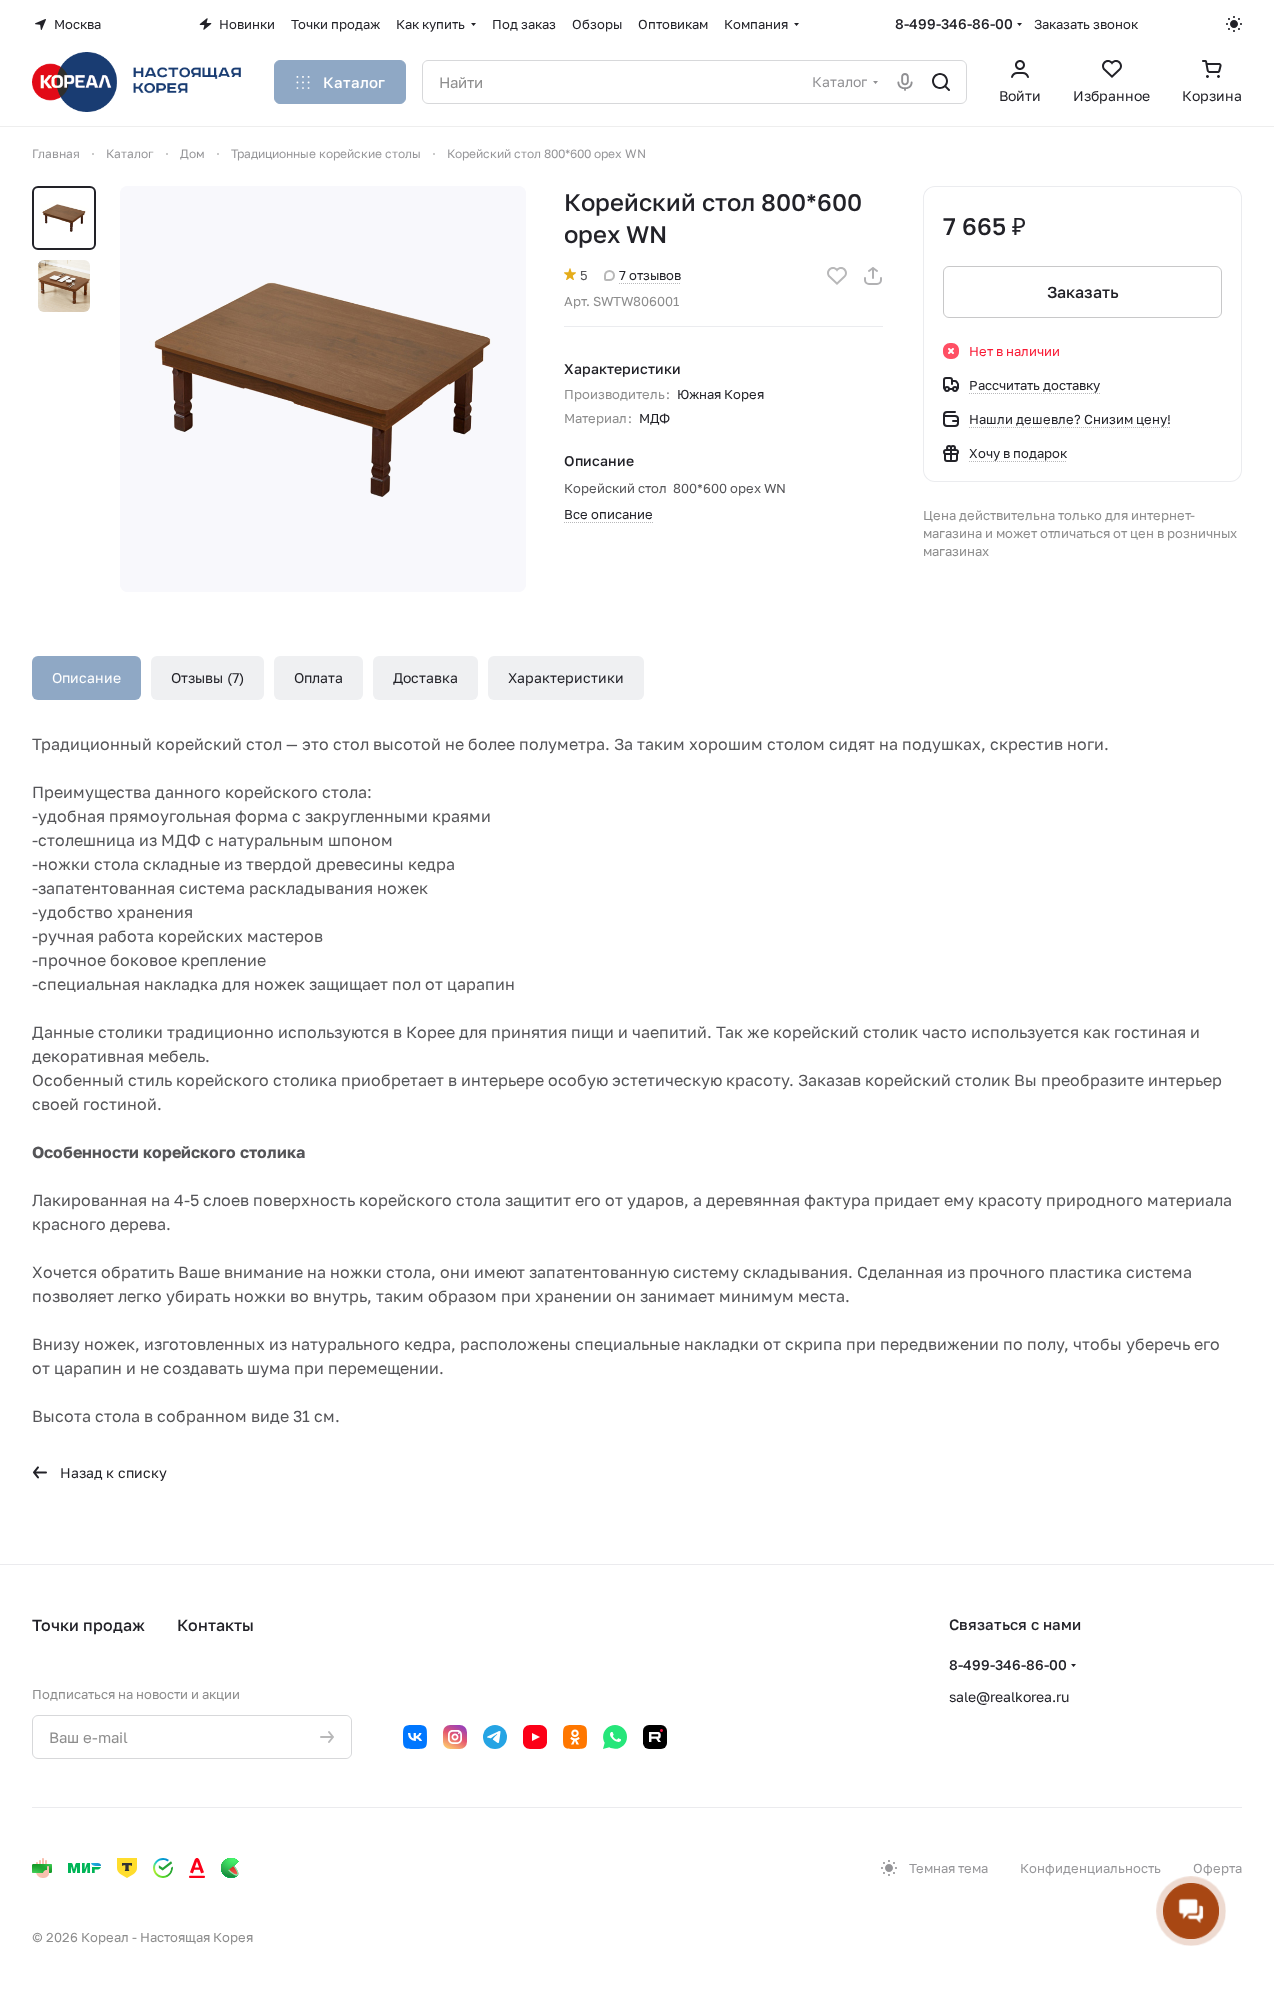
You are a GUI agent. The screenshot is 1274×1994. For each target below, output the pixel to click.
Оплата (318, 677)
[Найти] (941, 82)
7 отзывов (650, 275)
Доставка (425, 677)
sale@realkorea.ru (1009, 1696)
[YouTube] (535, 1737)
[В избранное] (837, 276)
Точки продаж (88, 1625)
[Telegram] (495, 1737)
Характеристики (566, 677)
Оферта (1217, 1868)
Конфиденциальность (1090, 1868)
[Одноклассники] (575, 1737)
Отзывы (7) (207, 677)
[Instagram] (455, 1737)
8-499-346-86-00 (954, 23)
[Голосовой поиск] (905, 82)
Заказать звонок (1086, 24)
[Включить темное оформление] (1234, 24)
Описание (86, 677)
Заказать (1083, 292)
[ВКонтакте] (415, 1737)
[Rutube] (655, 1737)
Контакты (215, 1625)
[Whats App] (615, 1737)
